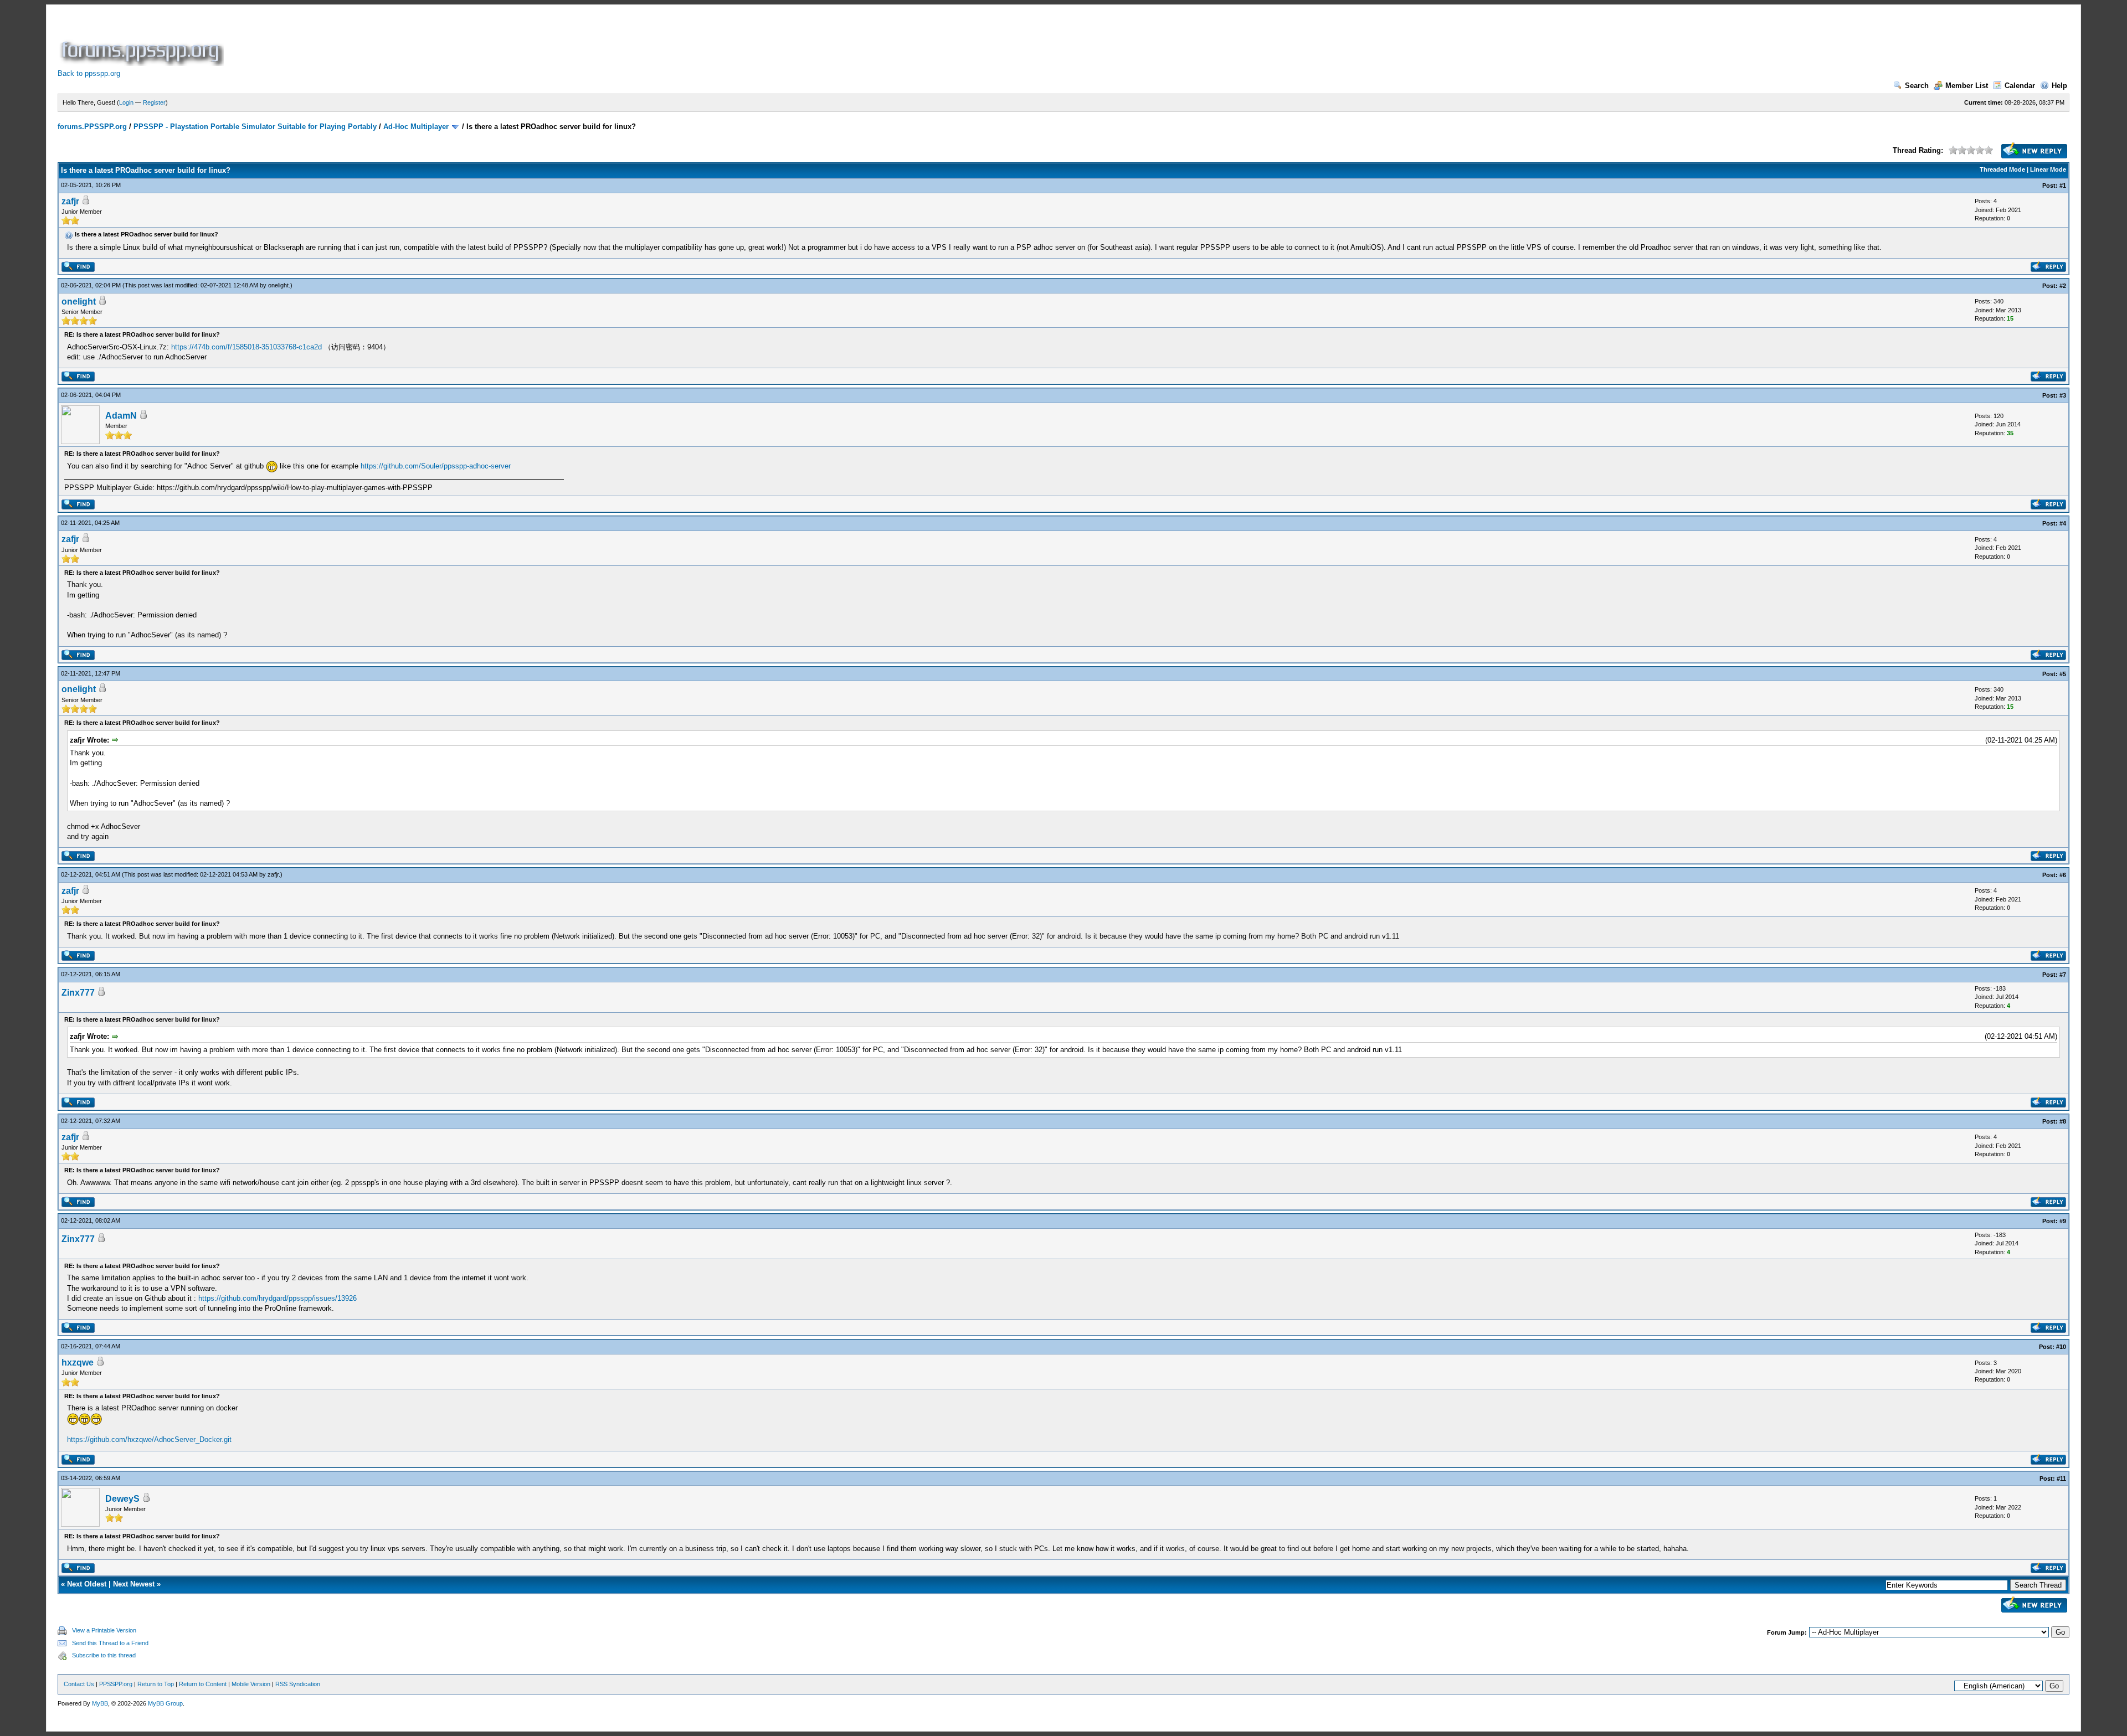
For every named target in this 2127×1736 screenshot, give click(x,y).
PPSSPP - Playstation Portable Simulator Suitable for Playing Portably (255, 127)
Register (154, 102)
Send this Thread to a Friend (110, 1643)
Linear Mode (2048, 169)
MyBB (100, 1703)
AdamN (121, 416)
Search (1917, 86)
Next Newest (134, 1584)
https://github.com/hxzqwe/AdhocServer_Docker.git (149, 1439)
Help (2059, 86)
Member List (1967, 86)
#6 (2063, 875)
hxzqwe (78, 1362)
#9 (2063, 1221)
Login (126, 102)
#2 (2063, 286)
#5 (2063, 674)
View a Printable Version (104, 1630)
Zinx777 (78, 993)
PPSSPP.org (116, 1684)
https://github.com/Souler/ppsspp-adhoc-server (436, 466)
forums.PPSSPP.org (92, 127)
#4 (2063, 523)
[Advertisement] (428, 41)
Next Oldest (87, 1584)
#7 (2063, 975)
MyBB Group (165, 1703)
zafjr (70, 201)
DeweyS (122, 1499)
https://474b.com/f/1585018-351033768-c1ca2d (246, 347)
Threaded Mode (2002, 169)
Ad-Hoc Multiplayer (416, 127)
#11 (2061, 1479)
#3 (2063, 395)
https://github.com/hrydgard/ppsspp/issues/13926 (278, 1298)
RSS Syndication (298, 1684)
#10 (2061, 1347)
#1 (2063, 186)
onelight (278, 285)
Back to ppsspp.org (89, 73)
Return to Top (156, 1684)
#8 (2063, 1121)
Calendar (2020, 86)
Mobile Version (251, 1684)
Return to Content (203, 1684)
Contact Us (79, 1684)
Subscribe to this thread (104, 1655)
